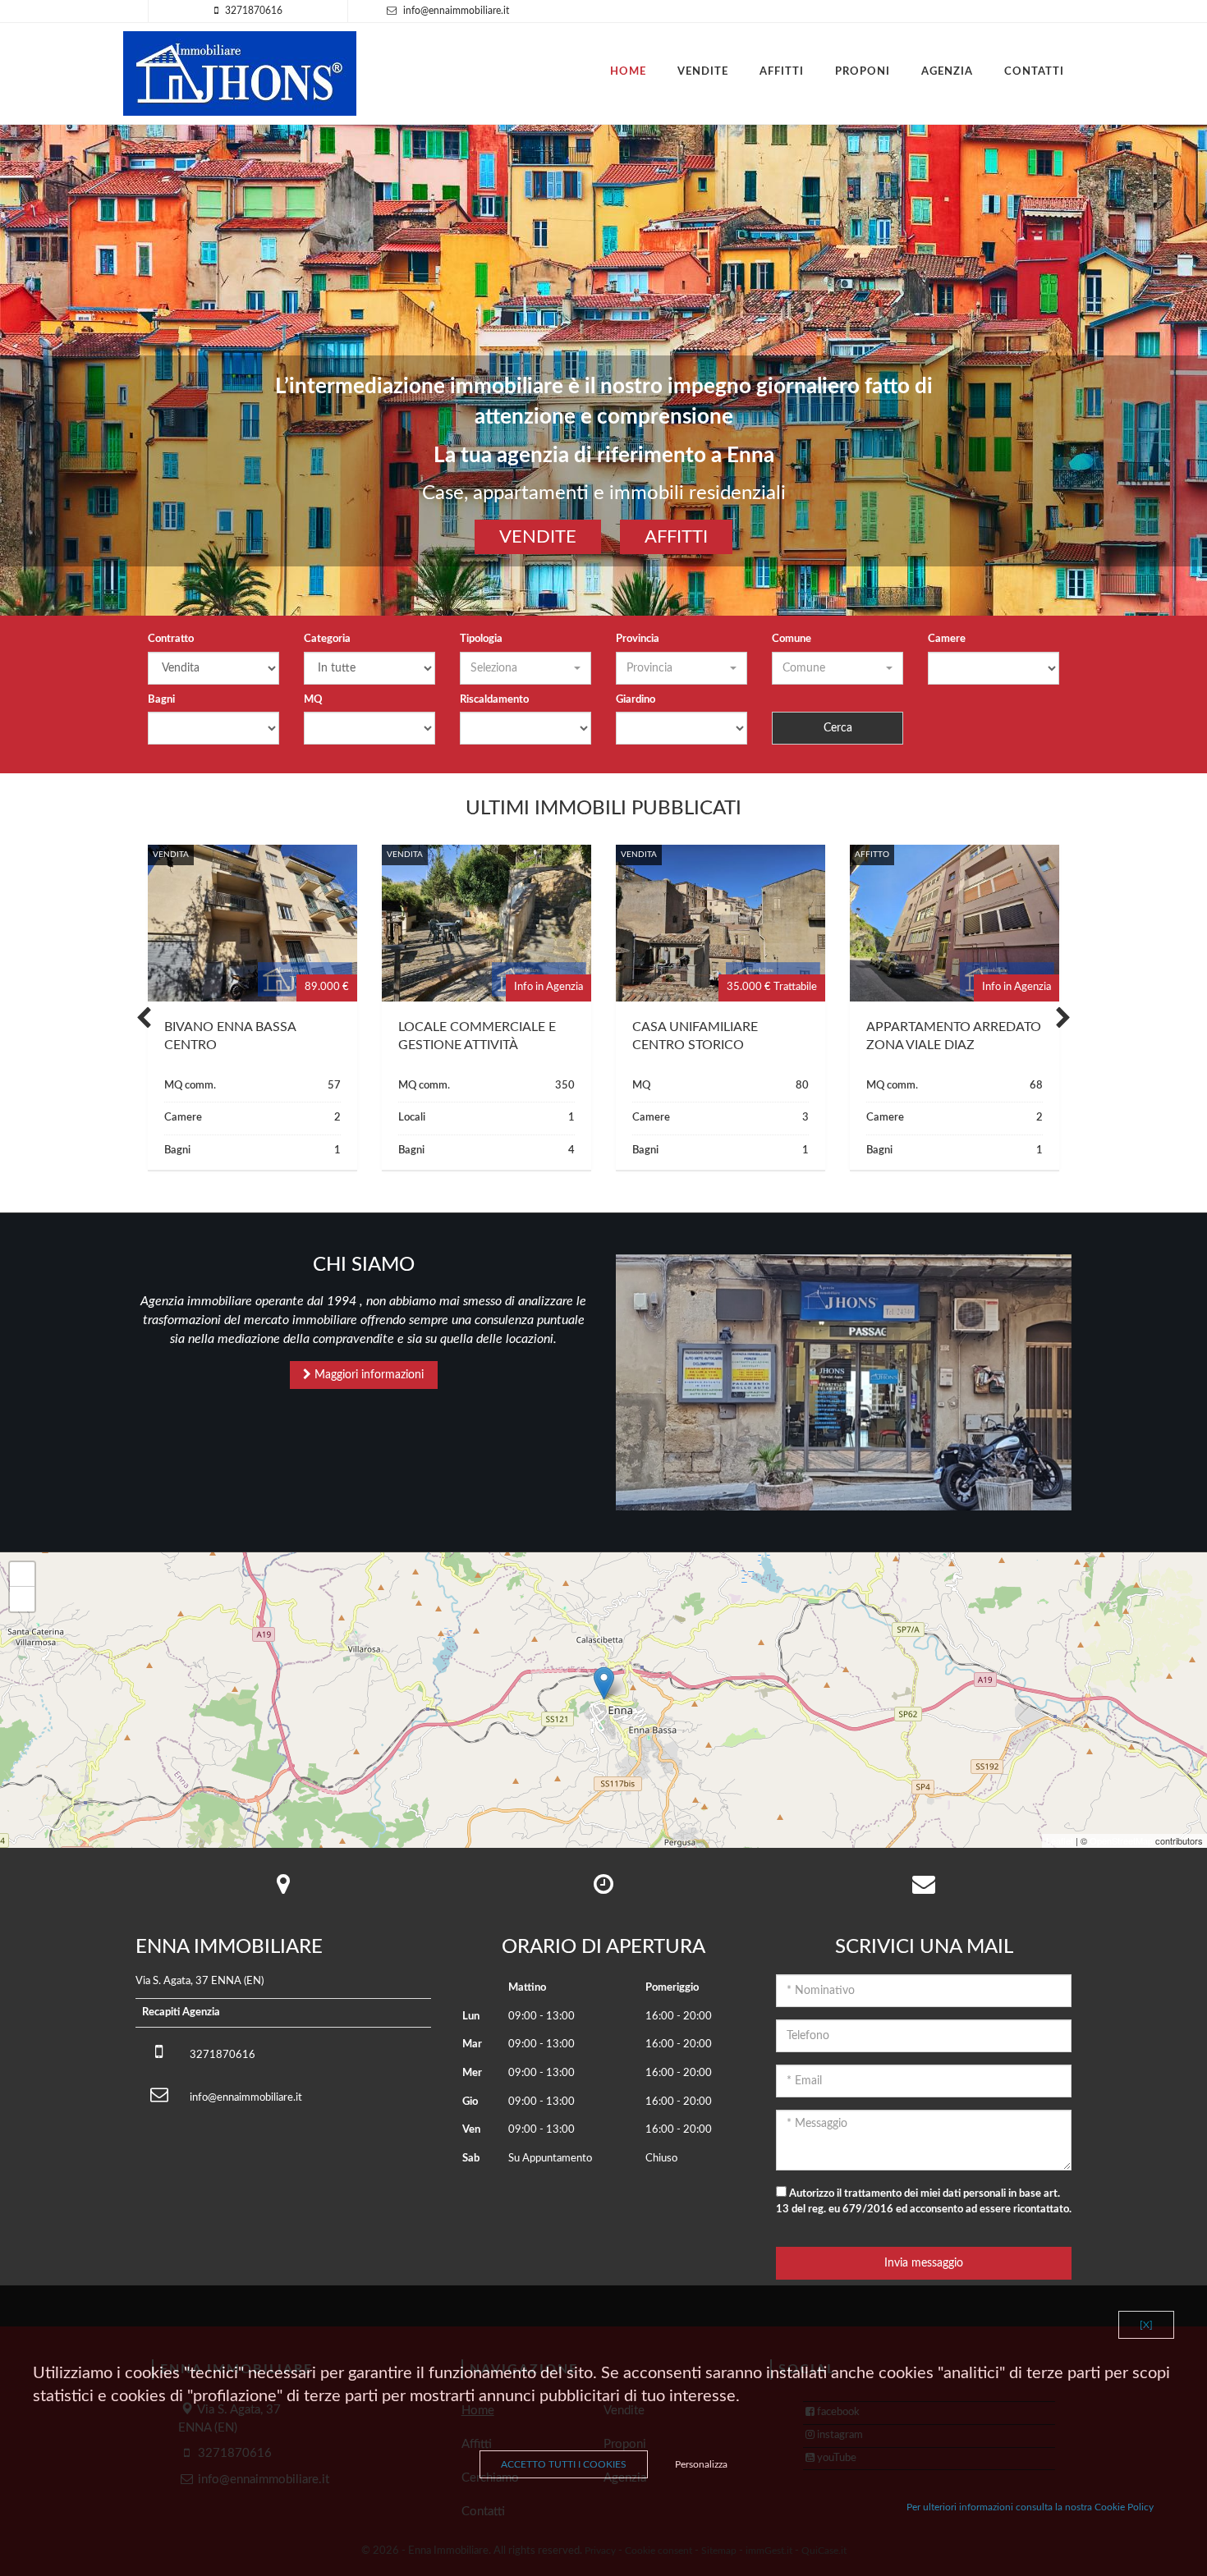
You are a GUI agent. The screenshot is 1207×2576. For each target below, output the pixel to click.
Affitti (782, 72)
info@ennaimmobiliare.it (456, 11)
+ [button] (23, 1574)
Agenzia (947, 72)
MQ (313, 700)
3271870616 (254, 11)
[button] (525, 668)
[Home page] (240, 73)
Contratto (171, 639)
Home (628, 72)
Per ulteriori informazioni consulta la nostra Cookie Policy (1030, 2507)
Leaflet (1060, 1840)
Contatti (1034, 72)
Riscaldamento (494, 700)
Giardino (636, 700)
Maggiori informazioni (367, 1375)
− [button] (23, 1599)
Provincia (638, 639)
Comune (792, 639)
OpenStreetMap (1121, 1840)
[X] (1146, 2325)
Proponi (863, 72)
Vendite (703, 72)
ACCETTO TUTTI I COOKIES (564, 2464)
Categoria (327, 639)
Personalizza (701, 2464)
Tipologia (481, 639)
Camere (947, 639)
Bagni (161, 700)
